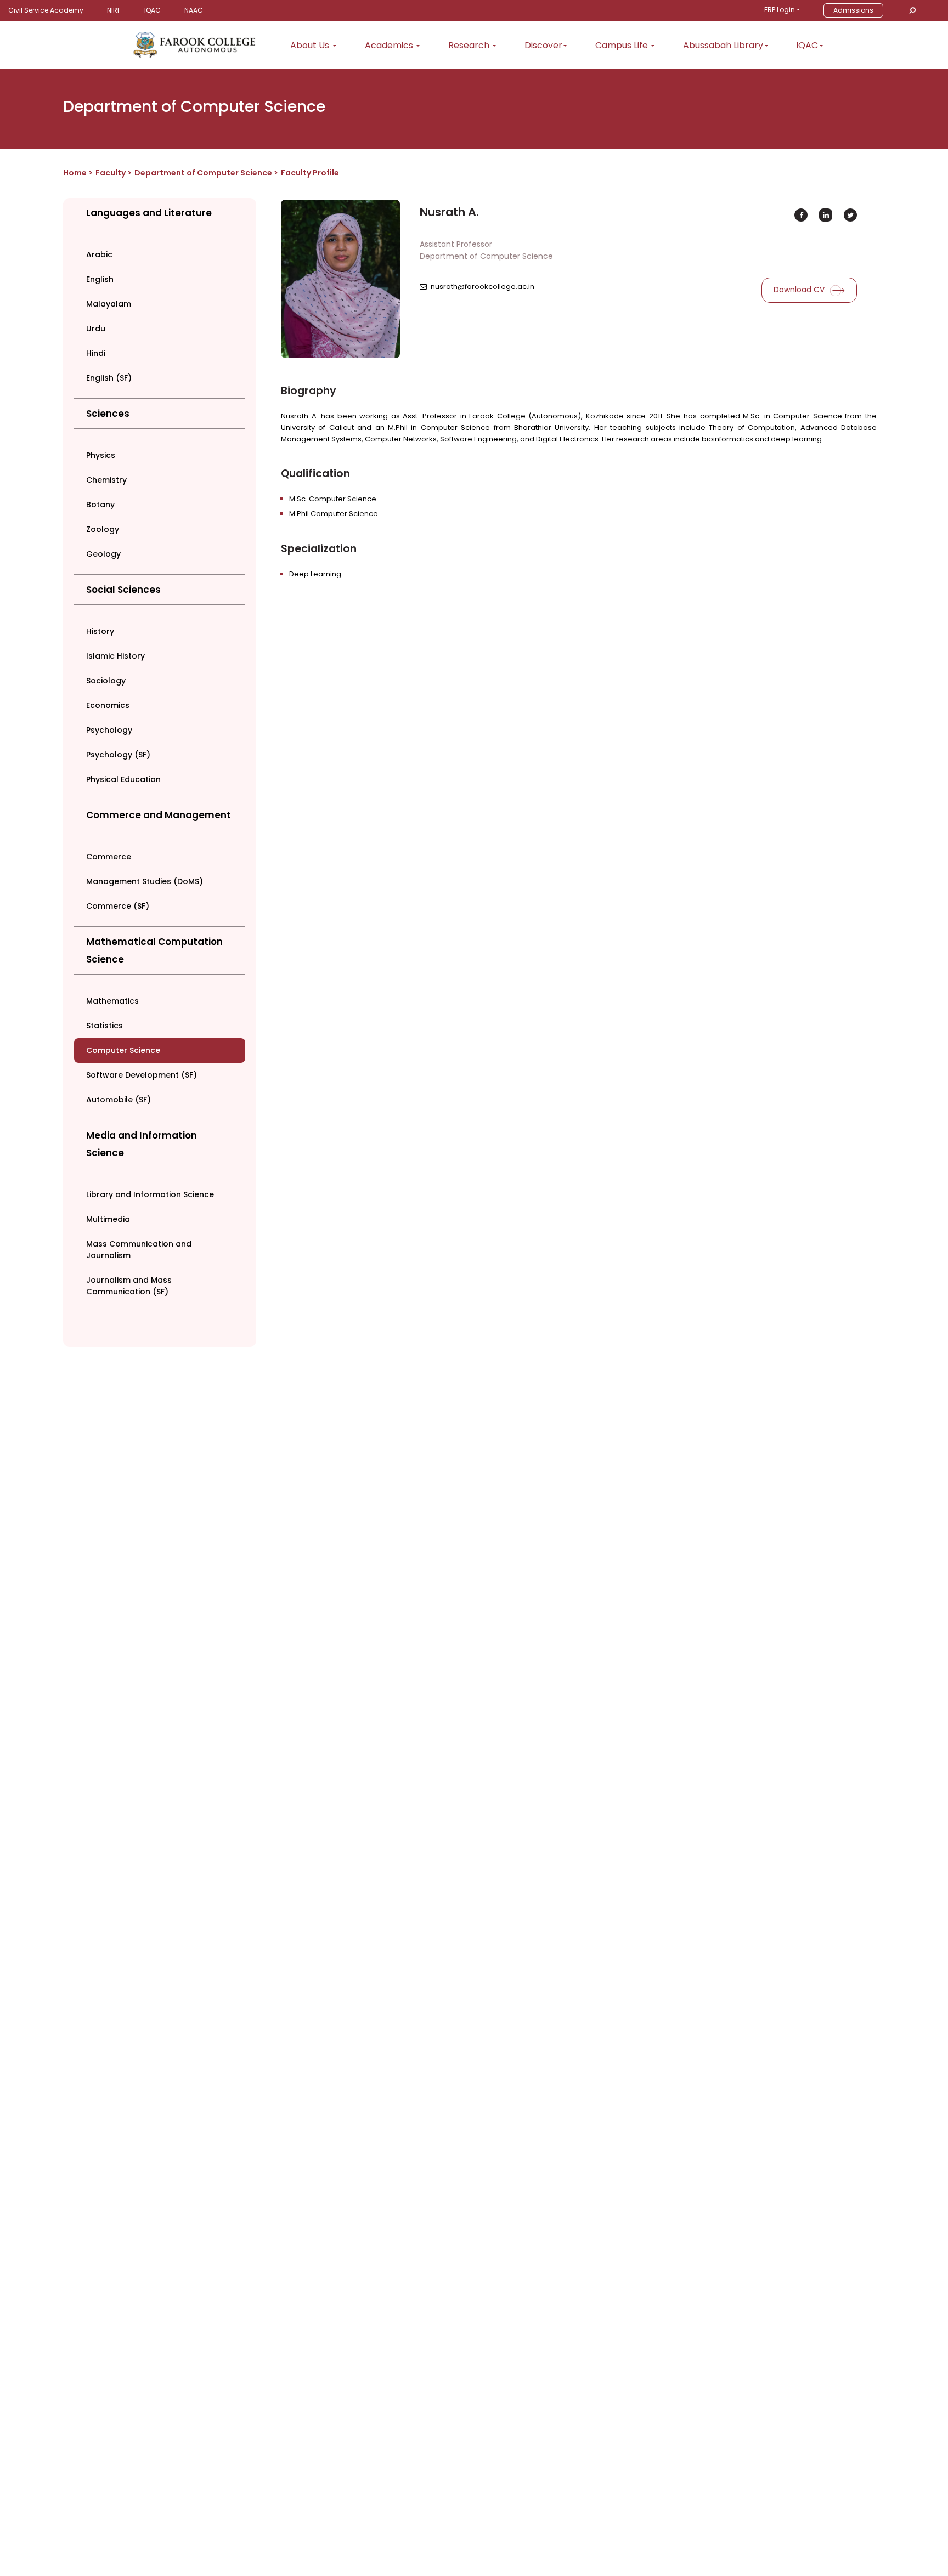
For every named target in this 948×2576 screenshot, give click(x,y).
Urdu (96, 329)
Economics (108, 705)
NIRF (114, 10)
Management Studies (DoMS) (145, 881)
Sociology (106, 681)
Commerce (109, 857)
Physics (101, 455)
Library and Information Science (150, 1194)
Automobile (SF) (119, 1100)
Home (75, 173)
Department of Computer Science (204, 173)
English (100, 279)
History (100, 631)
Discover (543, 45)
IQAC (153, 10)
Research (470, 45)
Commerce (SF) (118, 906)
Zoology (103, 529)
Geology (103, 554)
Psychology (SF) (118, 755)
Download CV (800, 290)
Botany (100, 505)
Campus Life (623, 45)
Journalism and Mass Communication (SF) (129, 1286)
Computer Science (123, 1050)
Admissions (853, 10)
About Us (311, 45)
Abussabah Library (723, 45)
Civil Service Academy (46, 10)
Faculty (111, 173)
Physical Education (123, 779)
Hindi (96, 353)
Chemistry (106, 480)
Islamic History (115, 656)
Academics (390, 45)
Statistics (105, 1026)
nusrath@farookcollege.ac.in (483, 287)
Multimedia (108, 1219)
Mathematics (112, 1001)
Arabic (99, 254)
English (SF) (109, 378)
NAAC (194, 10)
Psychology (109, 730)
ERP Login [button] (780, 10)
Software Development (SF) (142, 1075)
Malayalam (109, 304)
